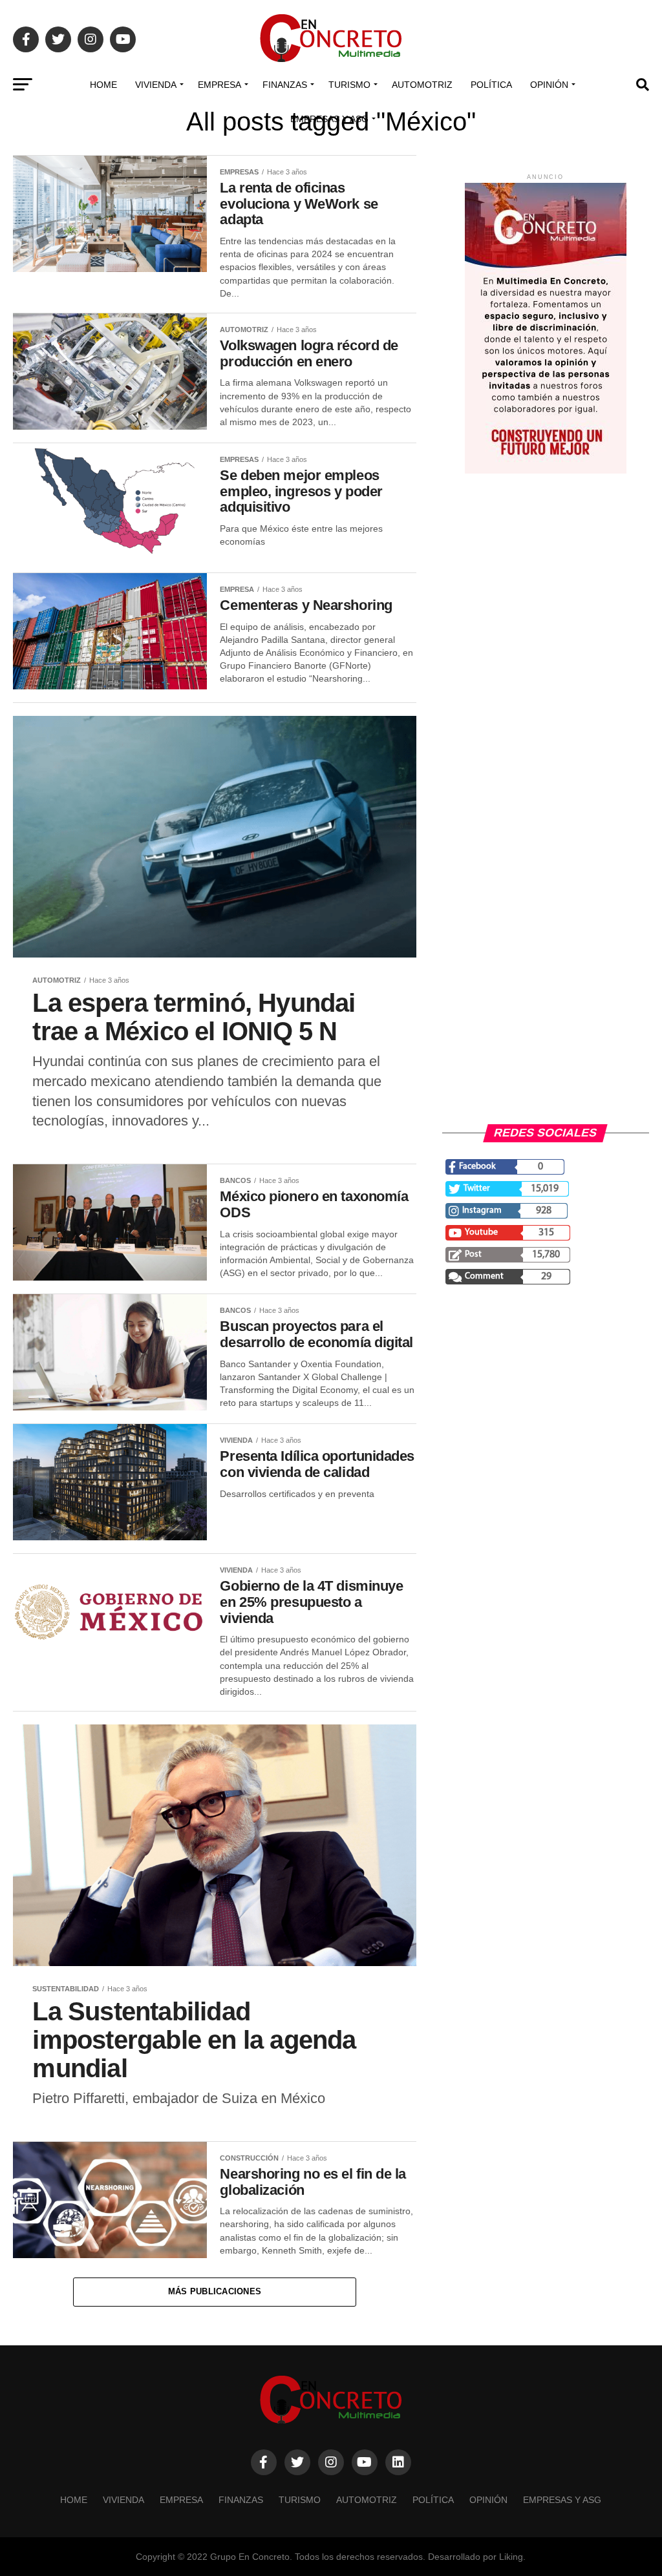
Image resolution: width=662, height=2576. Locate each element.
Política (491, 85)
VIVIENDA (156, 85)
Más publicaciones (215, 2291)
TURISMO (349, 85)
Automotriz (422, 85)
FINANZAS (285, 85)
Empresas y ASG (329, 119)
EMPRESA (219, 85)
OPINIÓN (549, 85)
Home (103, 85)
